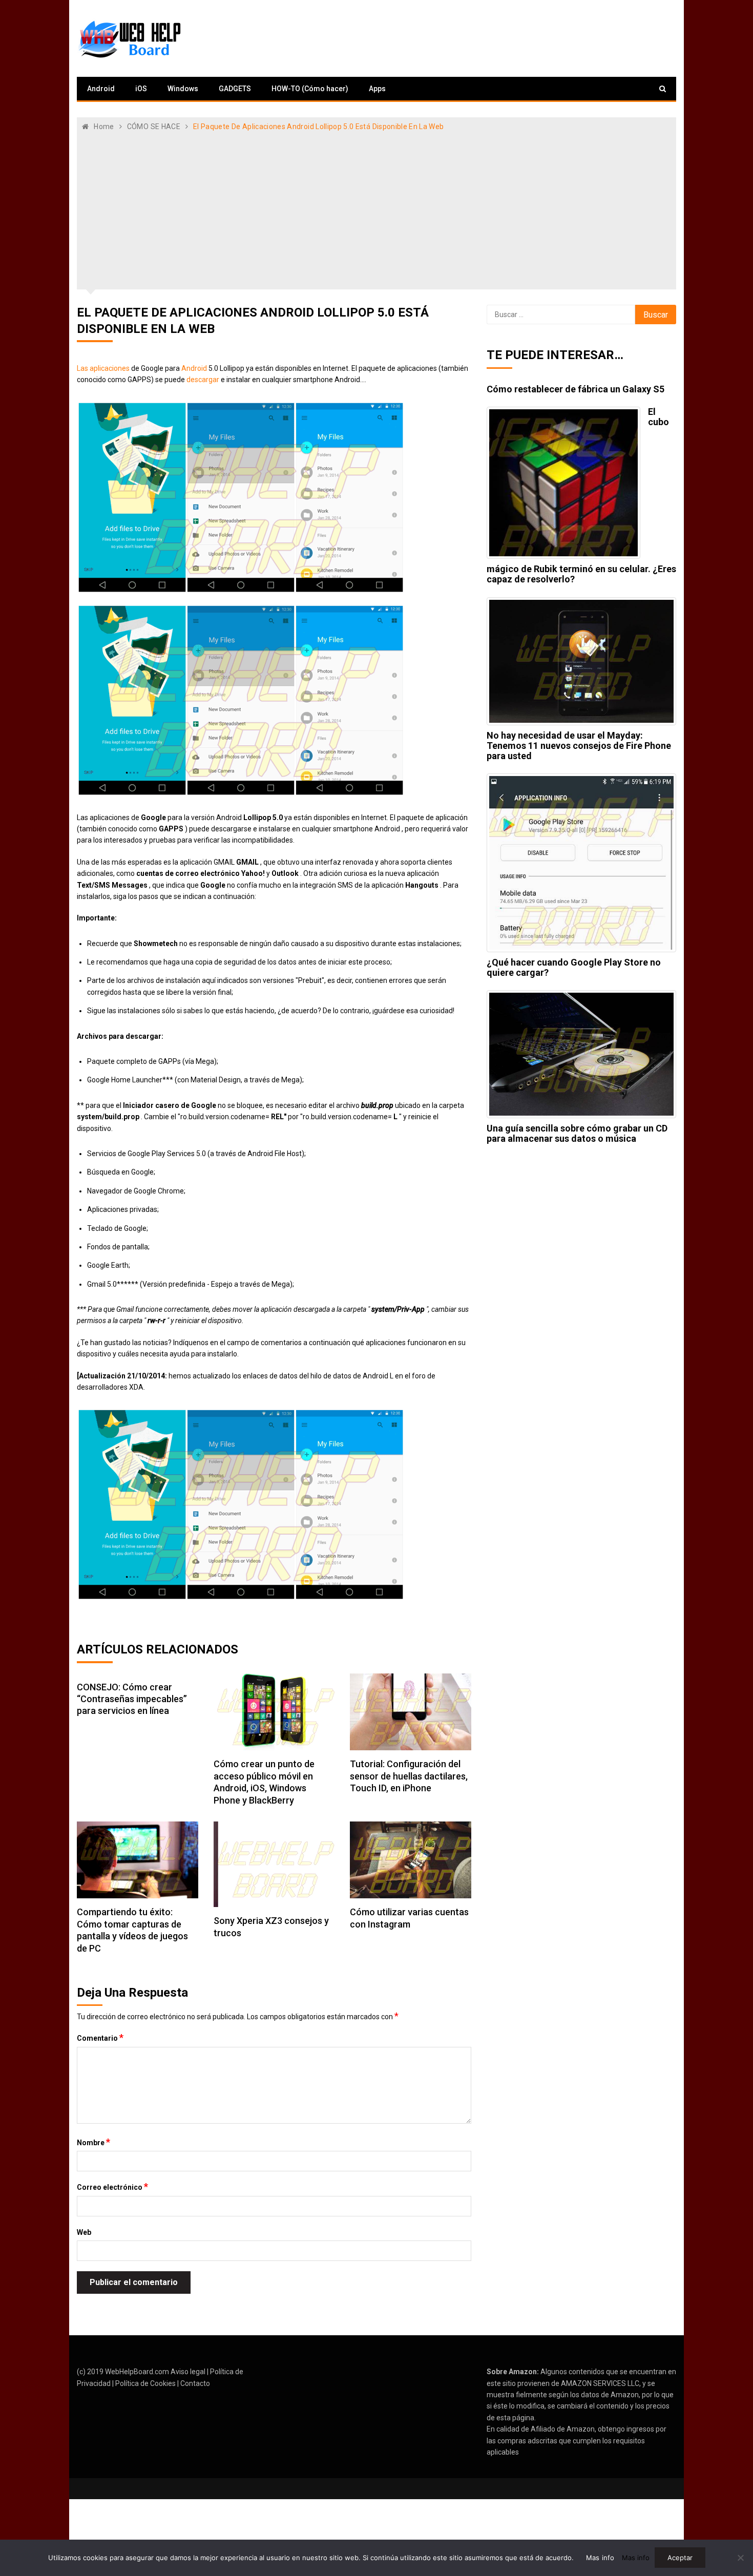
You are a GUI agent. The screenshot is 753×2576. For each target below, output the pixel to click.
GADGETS (235, 89)
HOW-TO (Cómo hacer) (310, 89)
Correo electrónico (112, 2187)
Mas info (600, 2558)
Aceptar (680, 2558)
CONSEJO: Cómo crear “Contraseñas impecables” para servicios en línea (132, 1699)
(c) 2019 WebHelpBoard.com (123, 2372)
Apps (377, 89)
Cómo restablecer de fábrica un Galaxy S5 (576, 389)
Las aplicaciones (103, 368)
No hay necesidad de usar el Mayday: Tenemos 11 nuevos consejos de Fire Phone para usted (579, 746)
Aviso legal (188, 2372)
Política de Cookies (145, 2383)
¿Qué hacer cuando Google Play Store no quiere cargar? (574, 967)
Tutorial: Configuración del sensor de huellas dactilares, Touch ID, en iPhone (409, 1776)
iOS (141, 89)
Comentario (100, 2038)
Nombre (93, 2142)
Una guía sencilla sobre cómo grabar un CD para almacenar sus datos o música (577, 1133)
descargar (203, 380)
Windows (183, 89)
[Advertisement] (376, 209)
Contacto (195, 2383)
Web (84, 2232)
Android (101, 89)
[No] (740, 2558)
